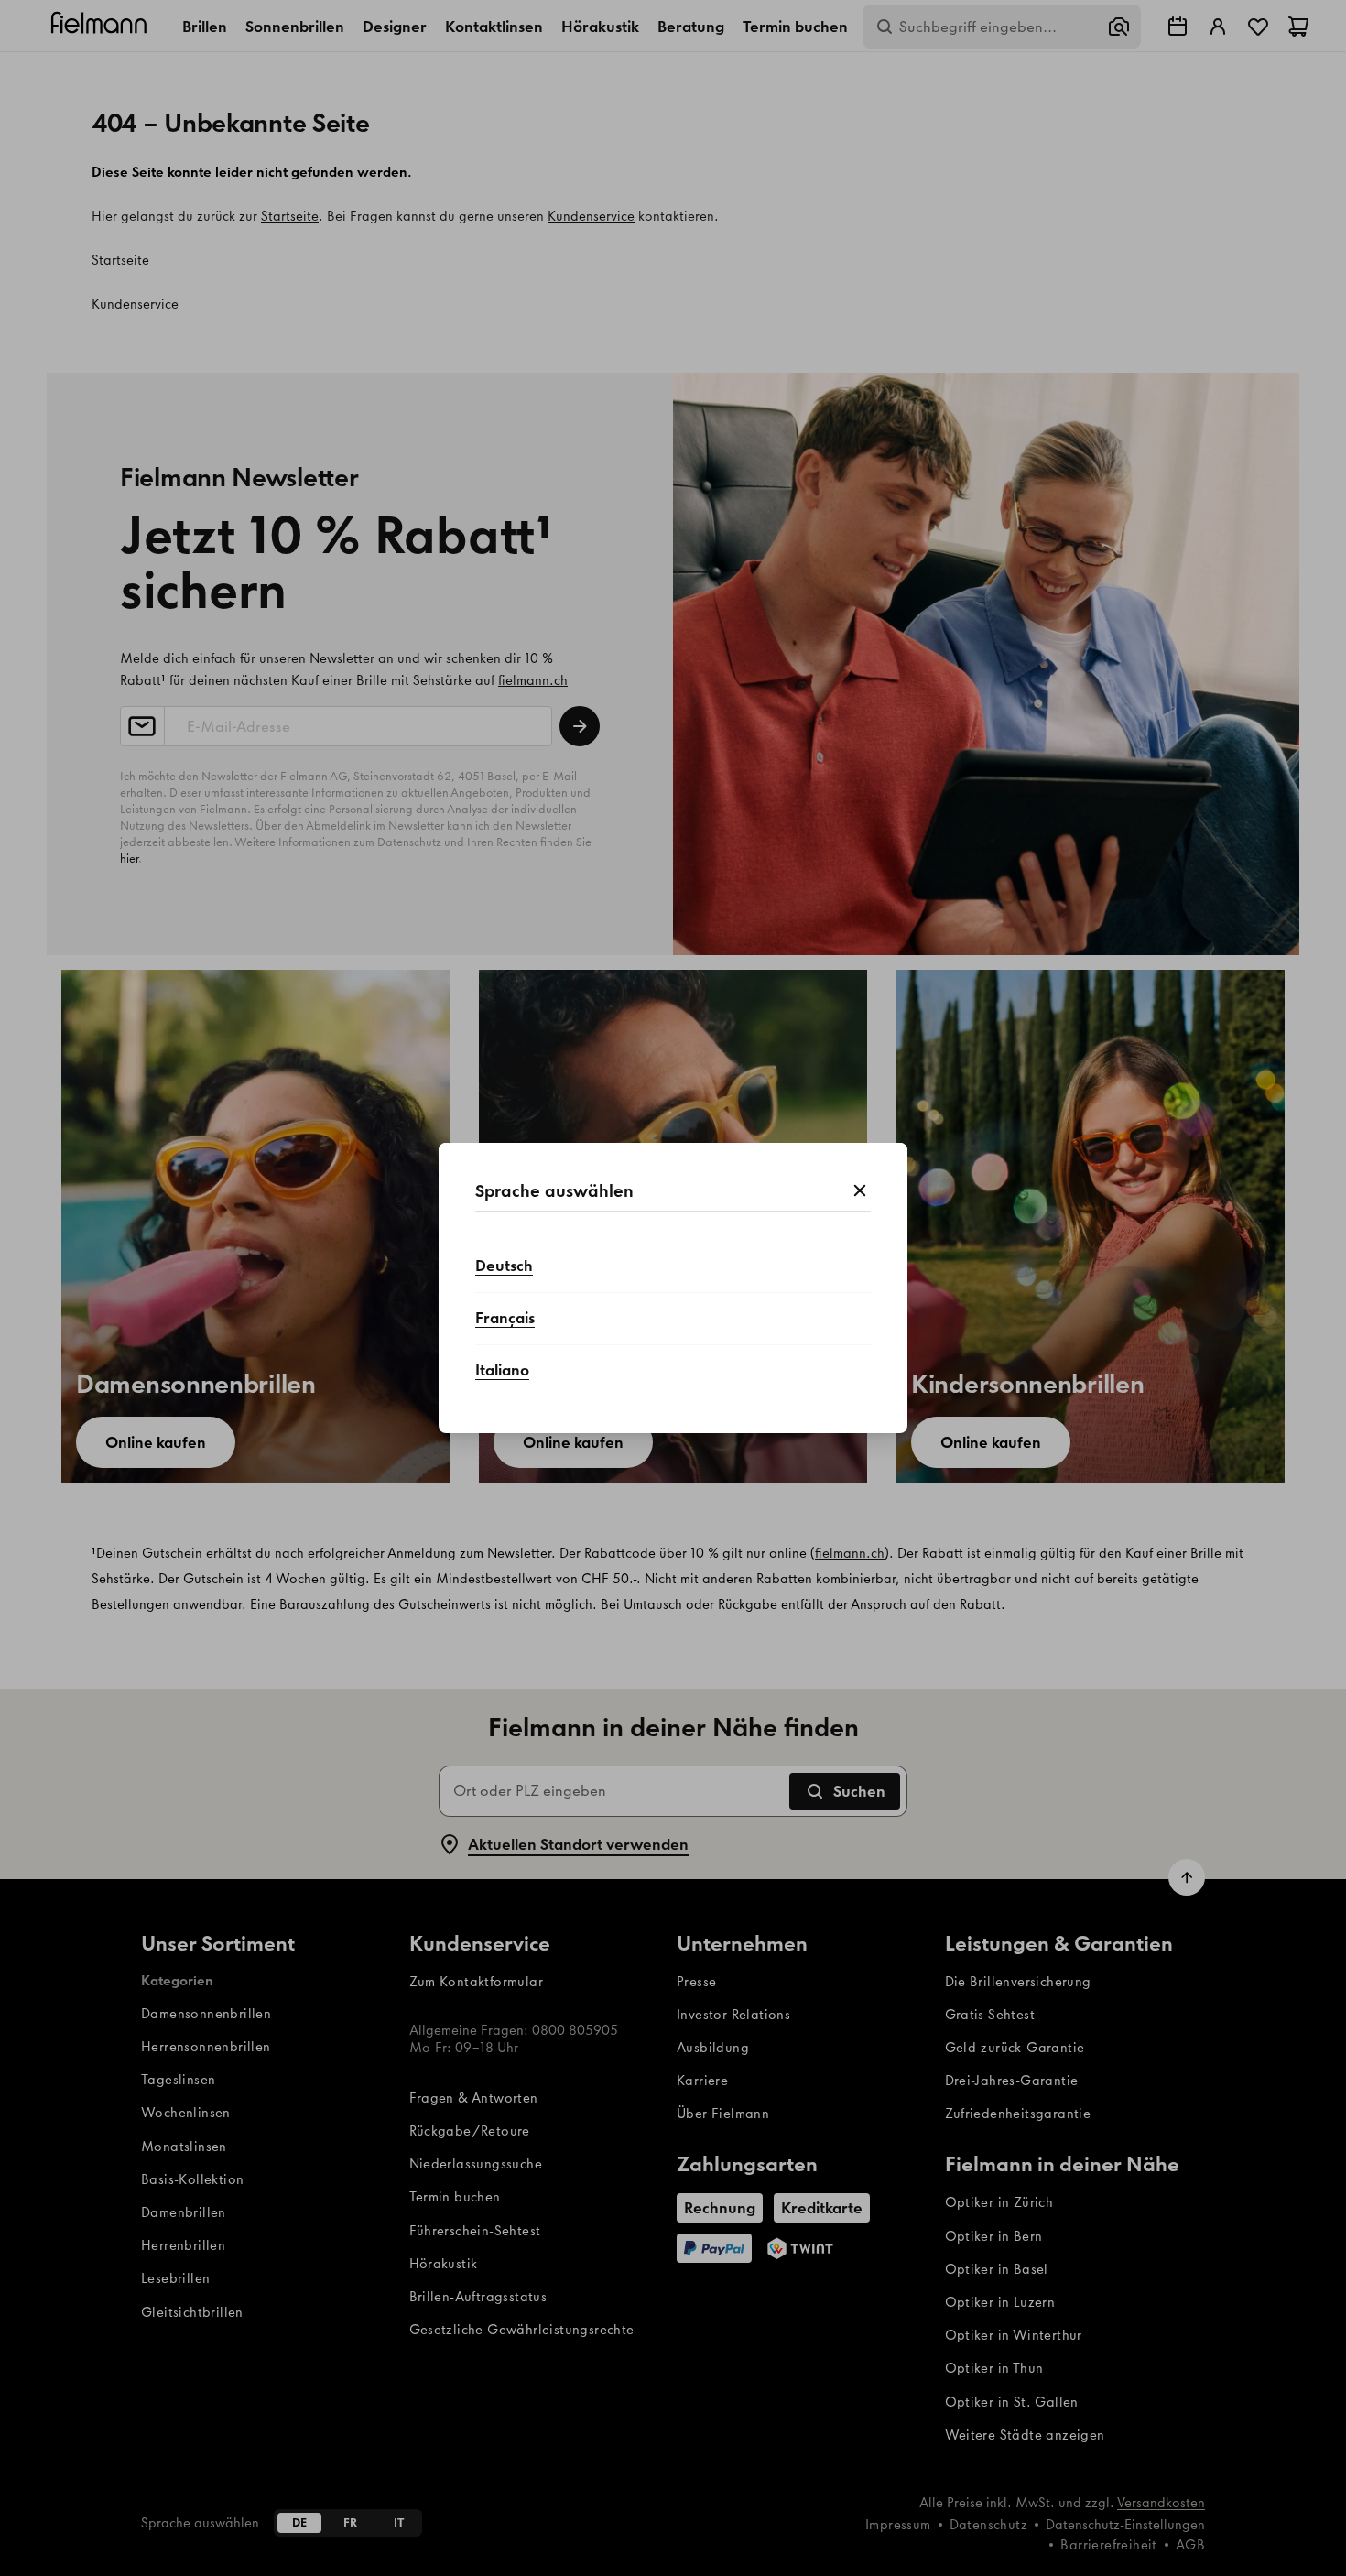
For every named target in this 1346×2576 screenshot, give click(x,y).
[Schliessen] (860, 1191)
